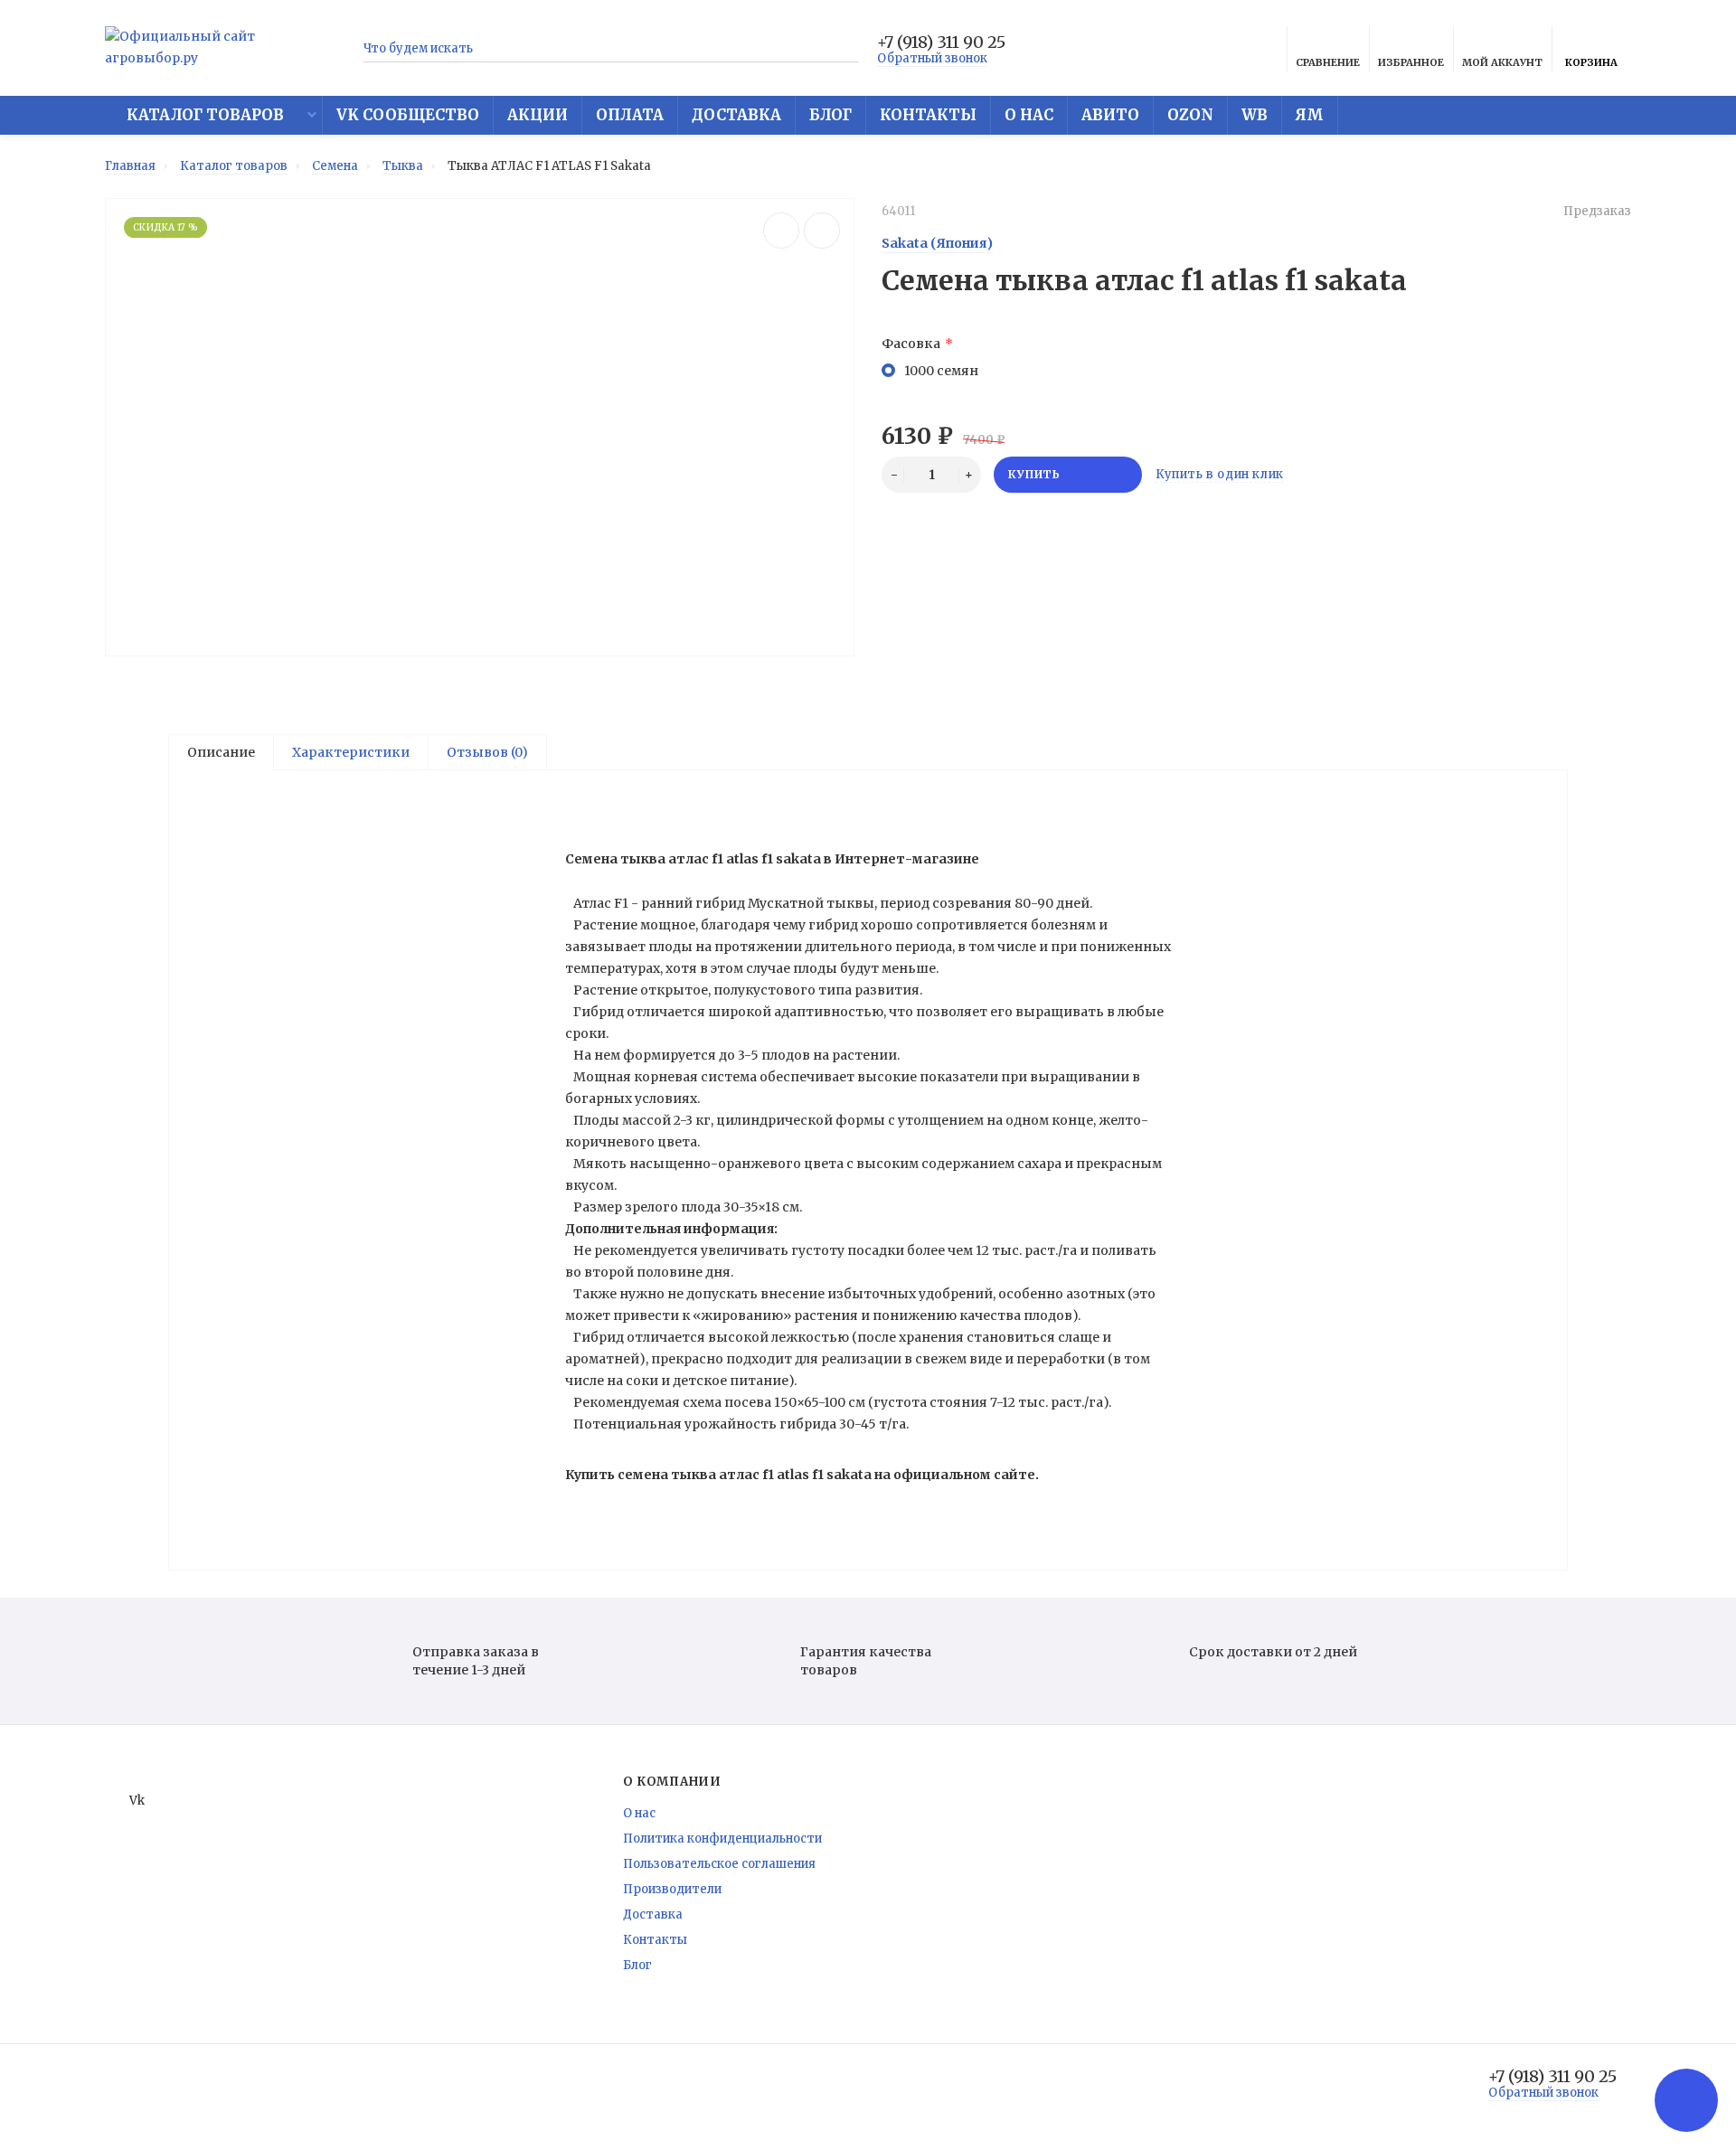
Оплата (630, 115)
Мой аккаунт (1502, 62)
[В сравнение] (781, 231)
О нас (1029, 115)
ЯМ (1310, 115)
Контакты (928, 115)
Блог (830, 115)
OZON (1190, 115)
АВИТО (1110, 115)
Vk (137, 1801)
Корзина (1591, 62)
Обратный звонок (932, 58)
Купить (1034, 474)
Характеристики (351, 752)
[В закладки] (822, 231)
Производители (672, 1889)
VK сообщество (408, 115)
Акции (538, 115)
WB (1255, 115)
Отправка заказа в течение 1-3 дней (476, 1661)
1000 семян (941, 371)
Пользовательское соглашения (719, 1864)
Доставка (736, 115)
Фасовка (911, 344)
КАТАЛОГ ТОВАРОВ (203, 115)
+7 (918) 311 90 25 (941, 42)
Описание (221, 752)
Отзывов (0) (487, 752)
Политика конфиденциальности (722, 1839)
